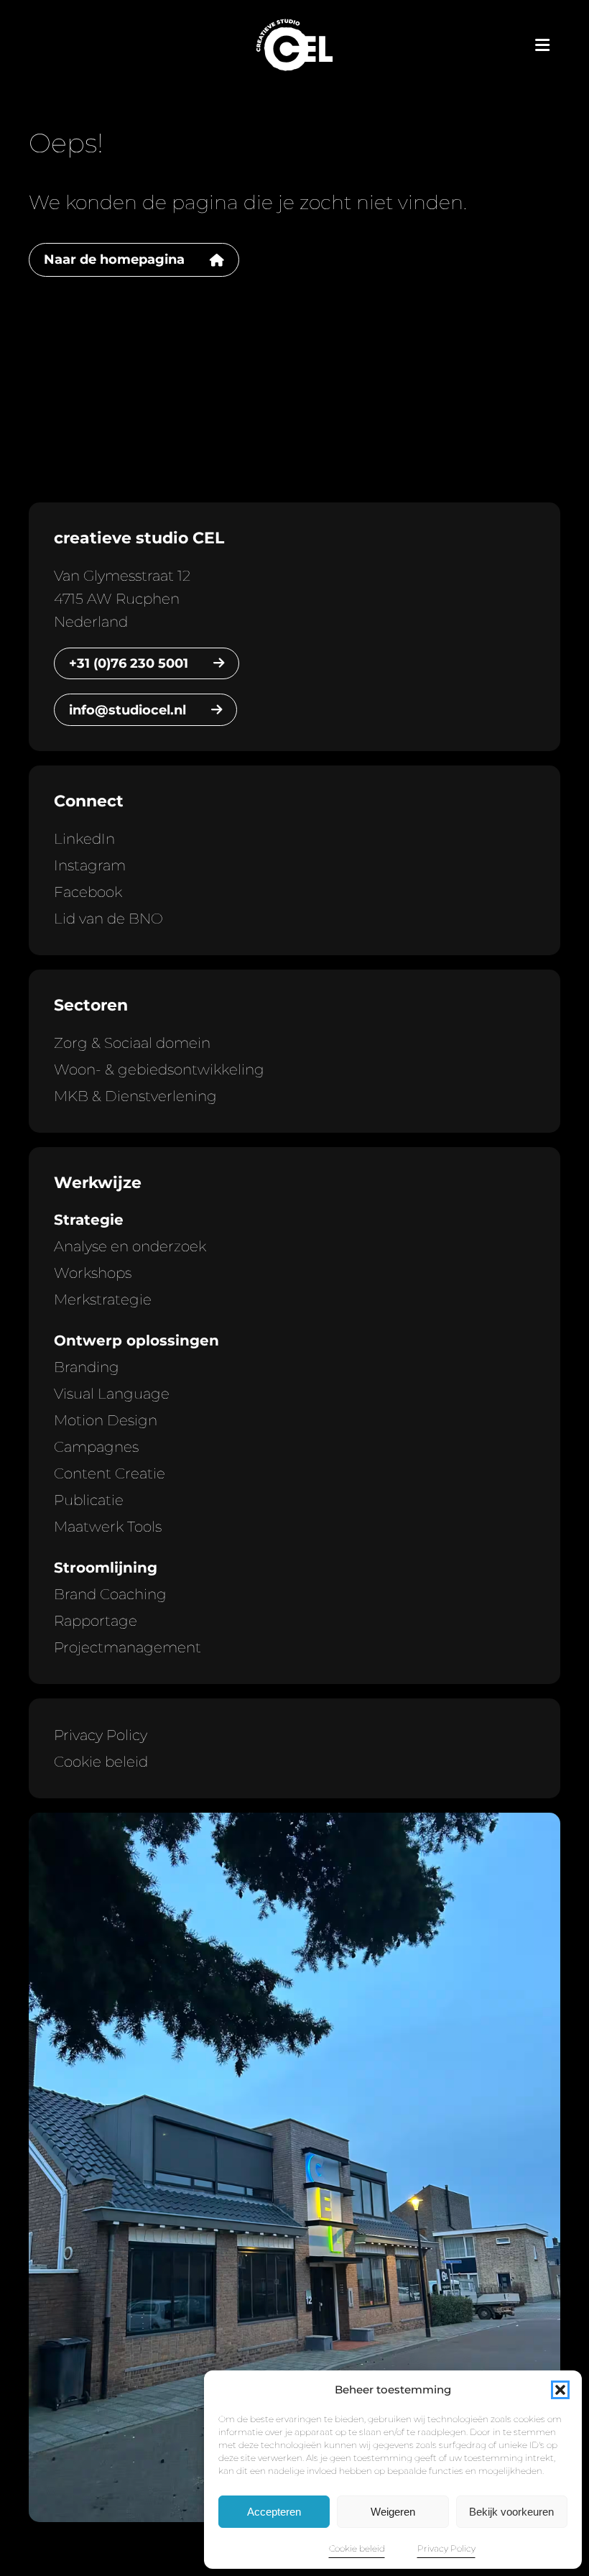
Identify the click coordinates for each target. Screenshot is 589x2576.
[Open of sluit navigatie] (542, 45)
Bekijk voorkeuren (511, 2512)
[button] (560, 2390)
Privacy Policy (446, 2548)
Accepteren (274, 2512)
